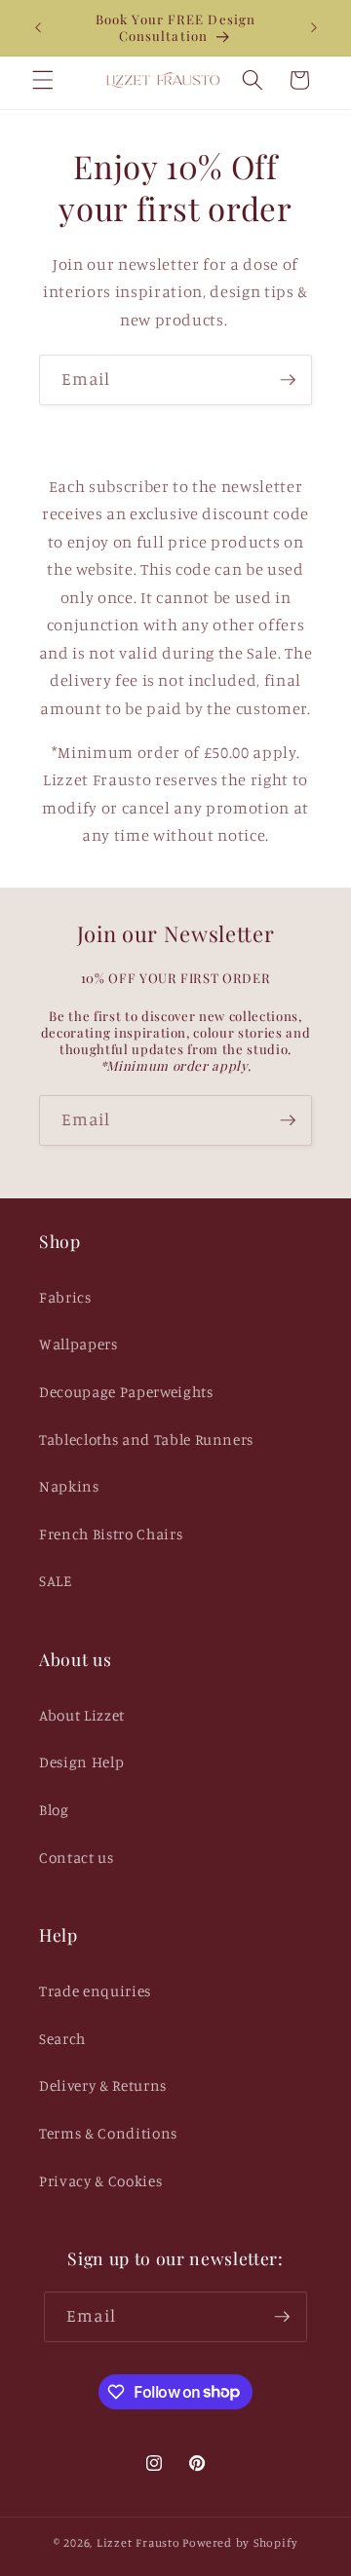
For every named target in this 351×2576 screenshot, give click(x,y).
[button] (43, 80)
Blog (54, 1810)
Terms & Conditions (108, 2133)
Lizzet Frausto (138, 2542)
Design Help (81, 1762)
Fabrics (65, 1297)
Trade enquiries (95, 1991)
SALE (56, 1581)
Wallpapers (78, 1344)
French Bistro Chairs (111, 1534)
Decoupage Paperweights (126, 1392)
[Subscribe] (288, 380)
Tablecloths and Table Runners (146, 1440)
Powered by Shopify (240, 2542)
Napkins (69, 1486)
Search (62, 2039)
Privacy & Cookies (100, 2181)
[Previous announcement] (38, 27)
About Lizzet (82, 1715)
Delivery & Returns (103, 2085)
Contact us (77, 1857)
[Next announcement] (314, 27)
